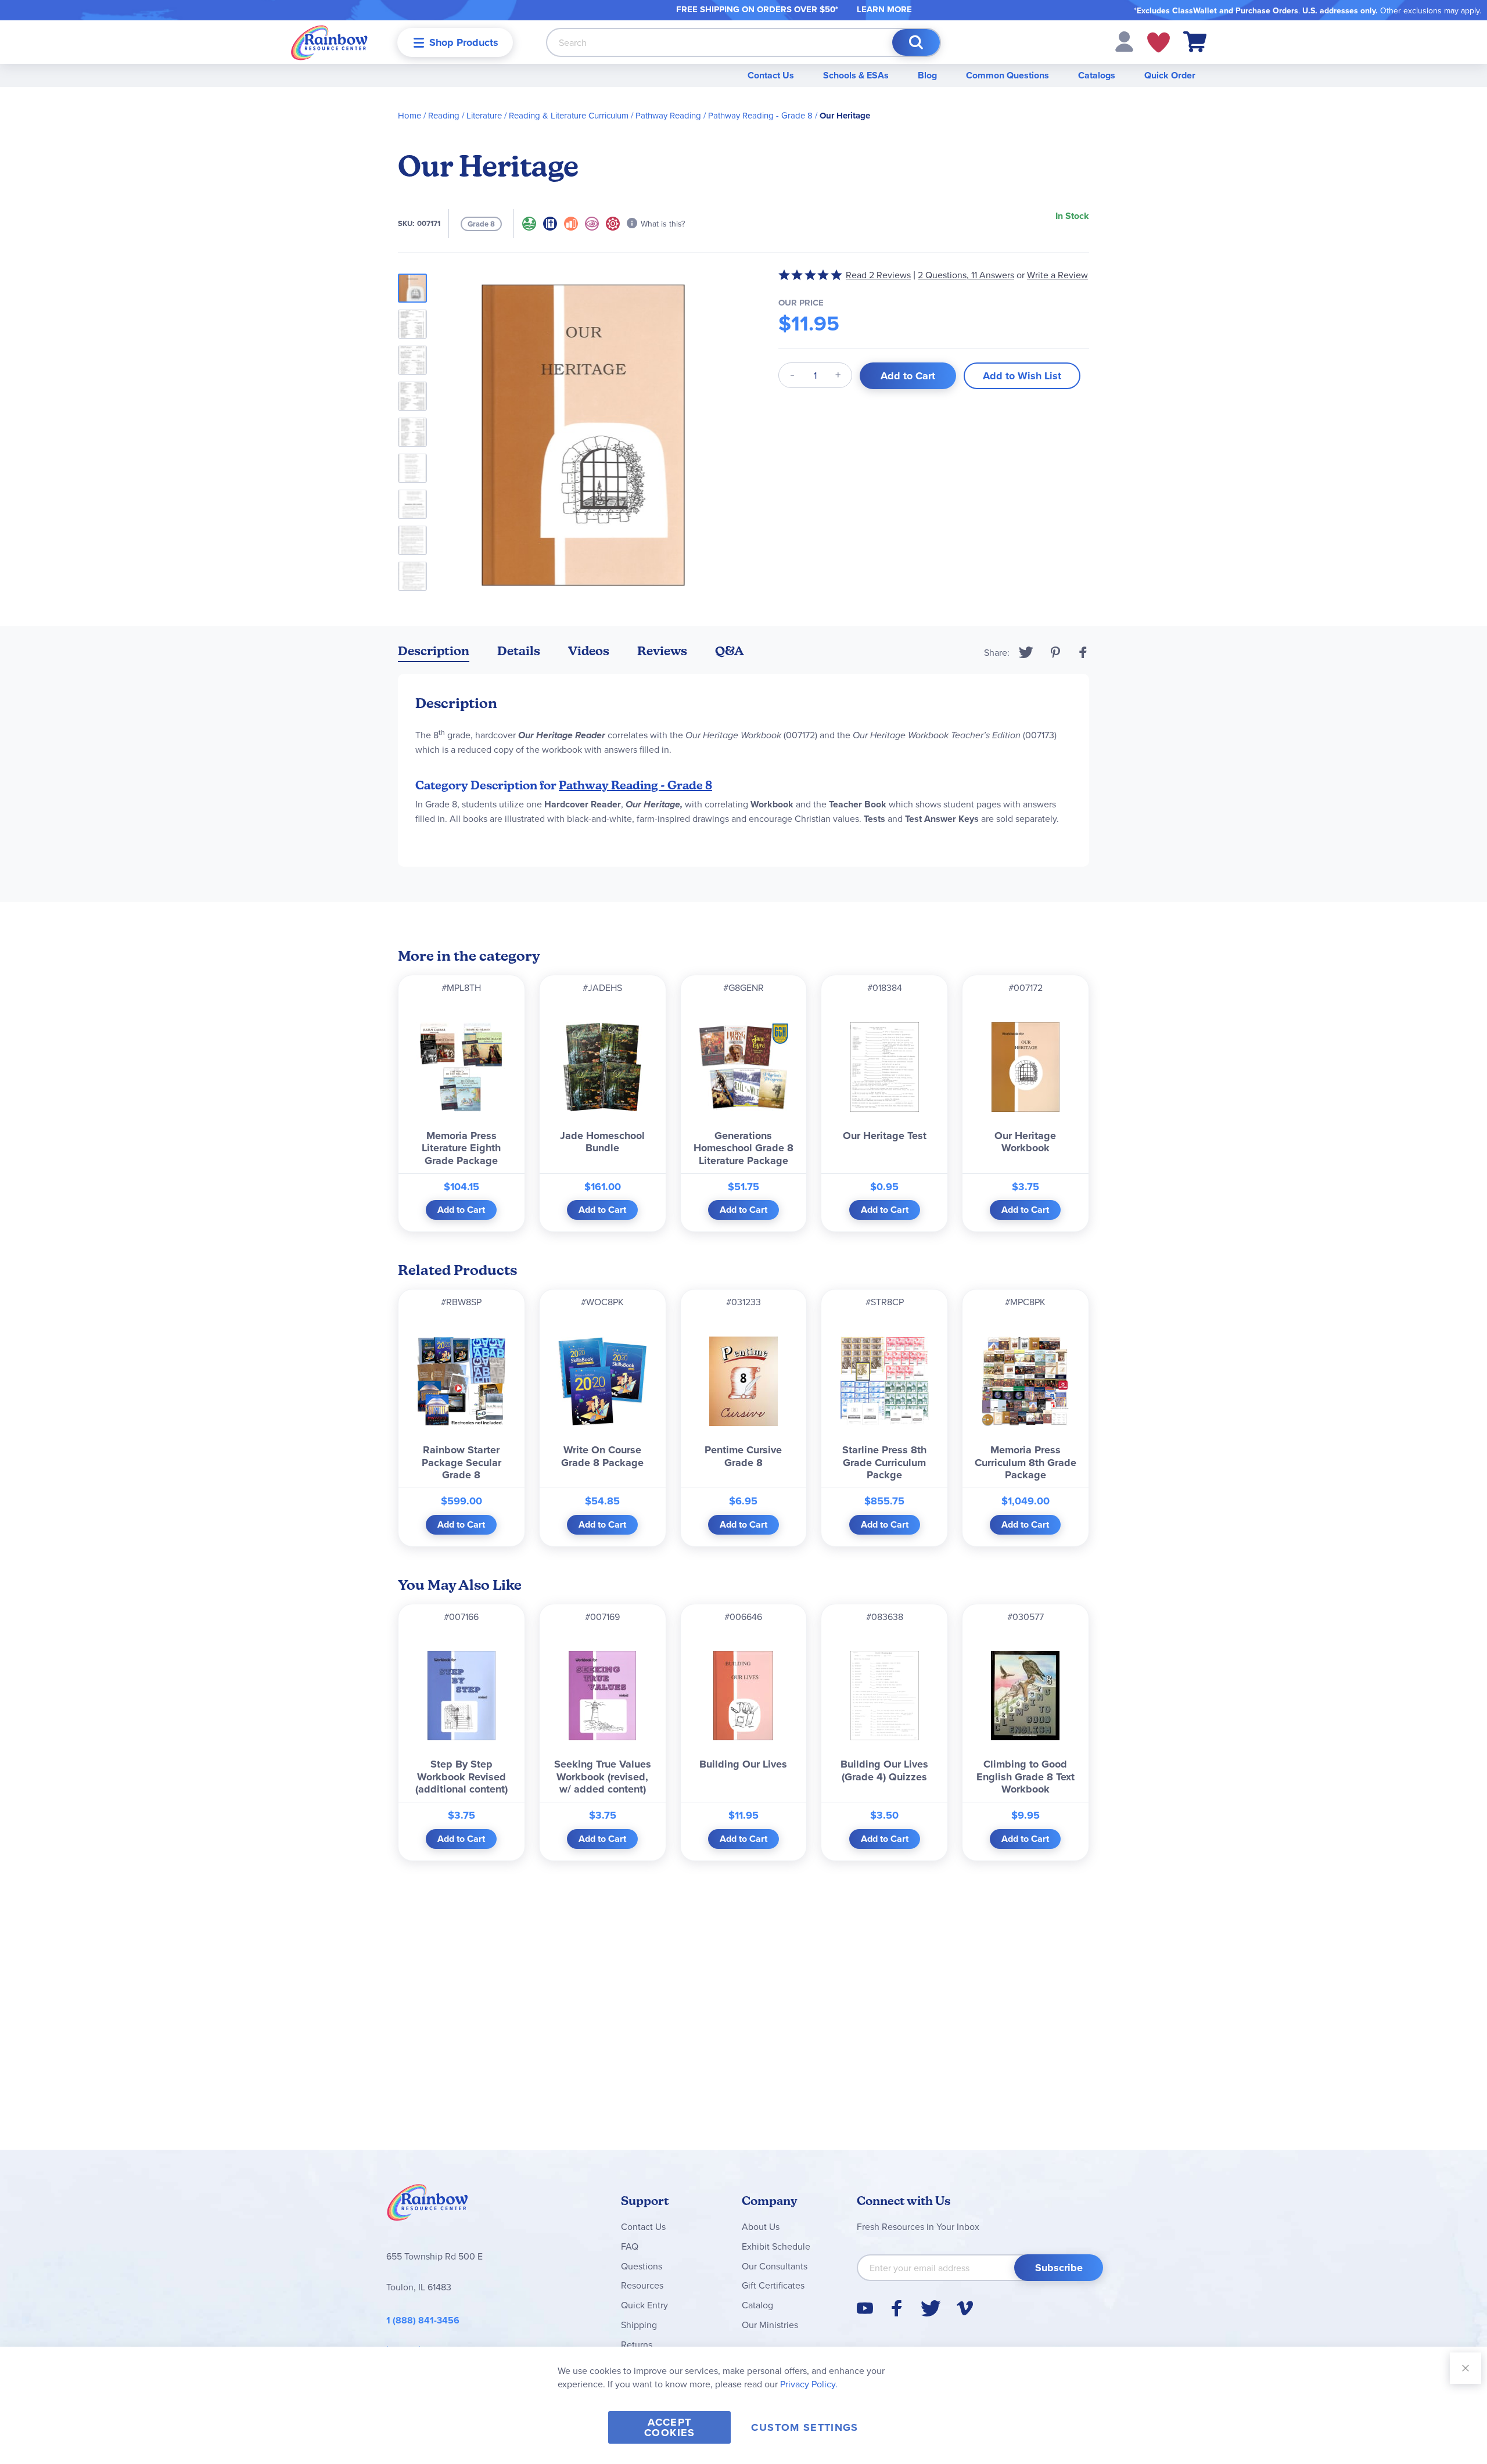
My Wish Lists (1159, 42)
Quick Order (1170, 75)
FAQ (630, 2246)
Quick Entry (644, 2305)
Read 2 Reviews (878, 275)
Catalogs (1097, 75)
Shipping (639, 2325)
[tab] (434, 653)
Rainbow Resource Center (428, 2206)
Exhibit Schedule (776, 2246)
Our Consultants (775, 2266)
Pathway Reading (668, 115)
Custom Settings (804, 2427)
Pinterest (1055, 652)
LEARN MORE (884, 9)
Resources (642, 2285)
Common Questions (1008, 75)
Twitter (1026, 652)
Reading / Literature (465, 115)
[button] (1124, 41)
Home (410, 115)
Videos (589, 651)
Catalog (757, 2305)
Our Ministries (770, 2325)
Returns (637, 2344)
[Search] (916, 42)
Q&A (730, 651)
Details (519, 651)
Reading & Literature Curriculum (569, 115)
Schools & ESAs (856, 75)
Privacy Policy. (809, 2384)
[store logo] (329, 42)
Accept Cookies (669, 2427)
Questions (642, 2266)
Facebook (1083, 652)
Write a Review (1057, 275)
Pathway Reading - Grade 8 (760, 115)
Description (434, 651)
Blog (927, 75)
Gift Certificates (773, 2285)
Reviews (662, 651)
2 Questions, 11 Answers (966, 275)
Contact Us (771, 75)
